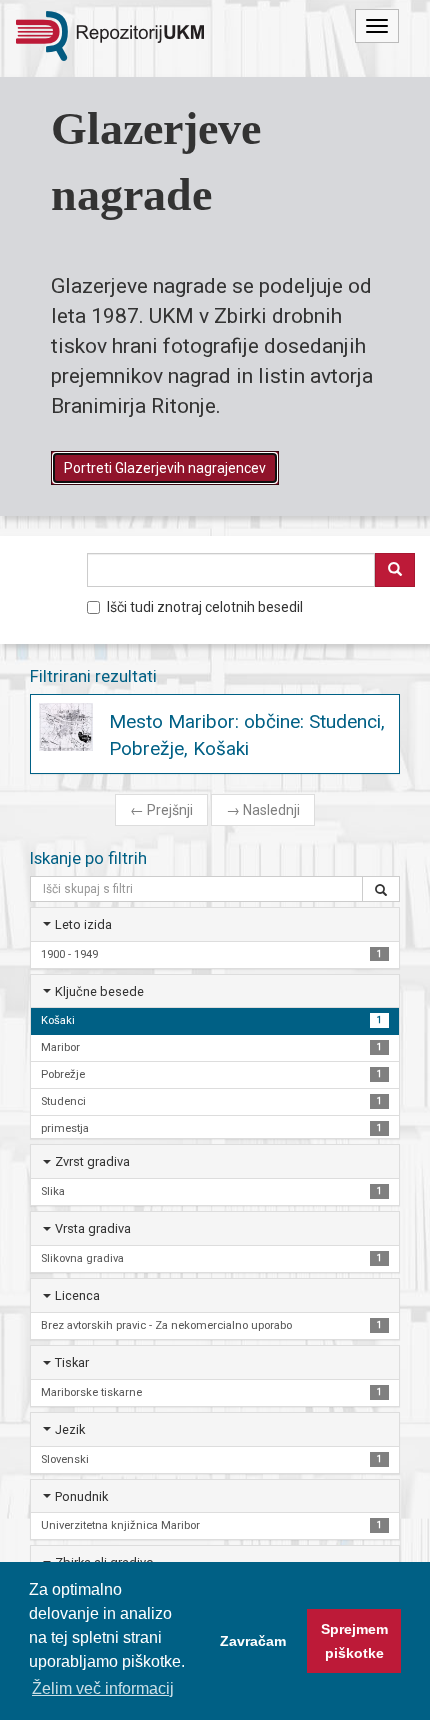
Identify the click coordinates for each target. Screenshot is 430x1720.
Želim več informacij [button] (103, 1688)
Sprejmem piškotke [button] (354, 1641)
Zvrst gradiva (92, 1161)
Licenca (77, 1295)
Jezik (70, 1429)
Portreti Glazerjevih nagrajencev (165, 468)
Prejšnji (161, 810)
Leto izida (83, 924)
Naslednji (263, 810)
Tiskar (72, 1362)
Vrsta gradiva (93, 1228)
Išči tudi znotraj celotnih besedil (205, 607)
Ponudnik (81, 1496)
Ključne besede (99, 991)
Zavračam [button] (253, 1641)
